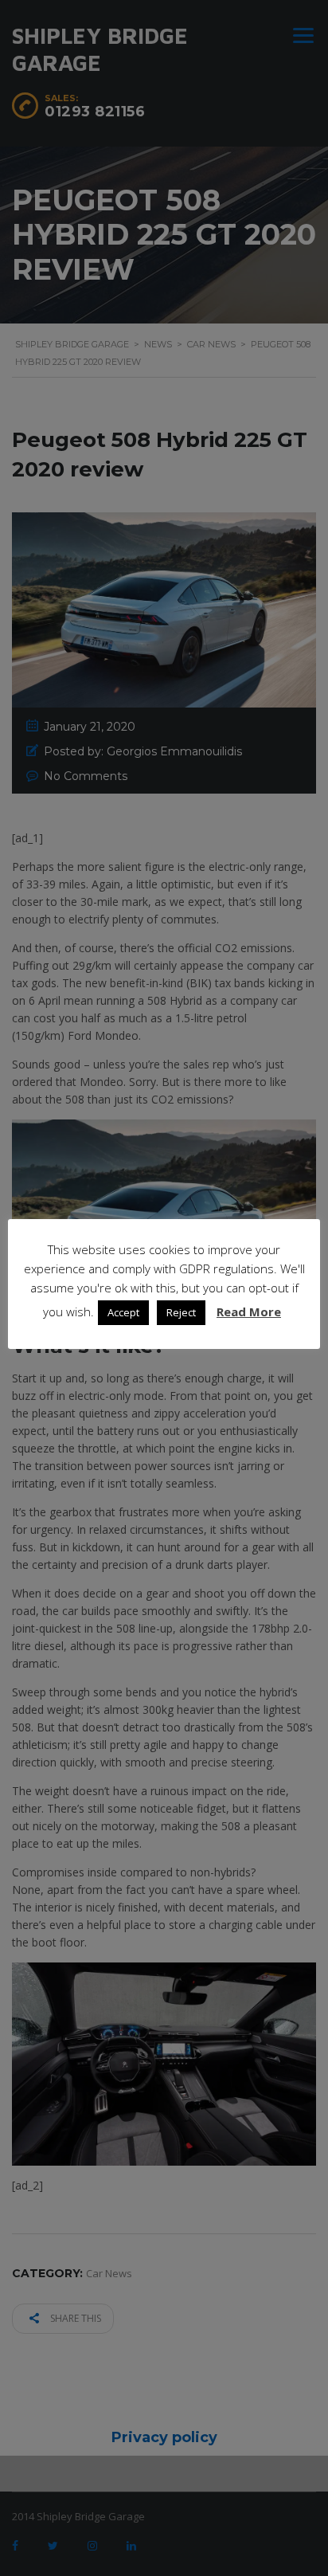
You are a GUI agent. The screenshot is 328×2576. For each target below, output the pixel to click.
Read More (249, 1312)
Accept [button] (123, 1312)
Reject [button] (181, 1312)
